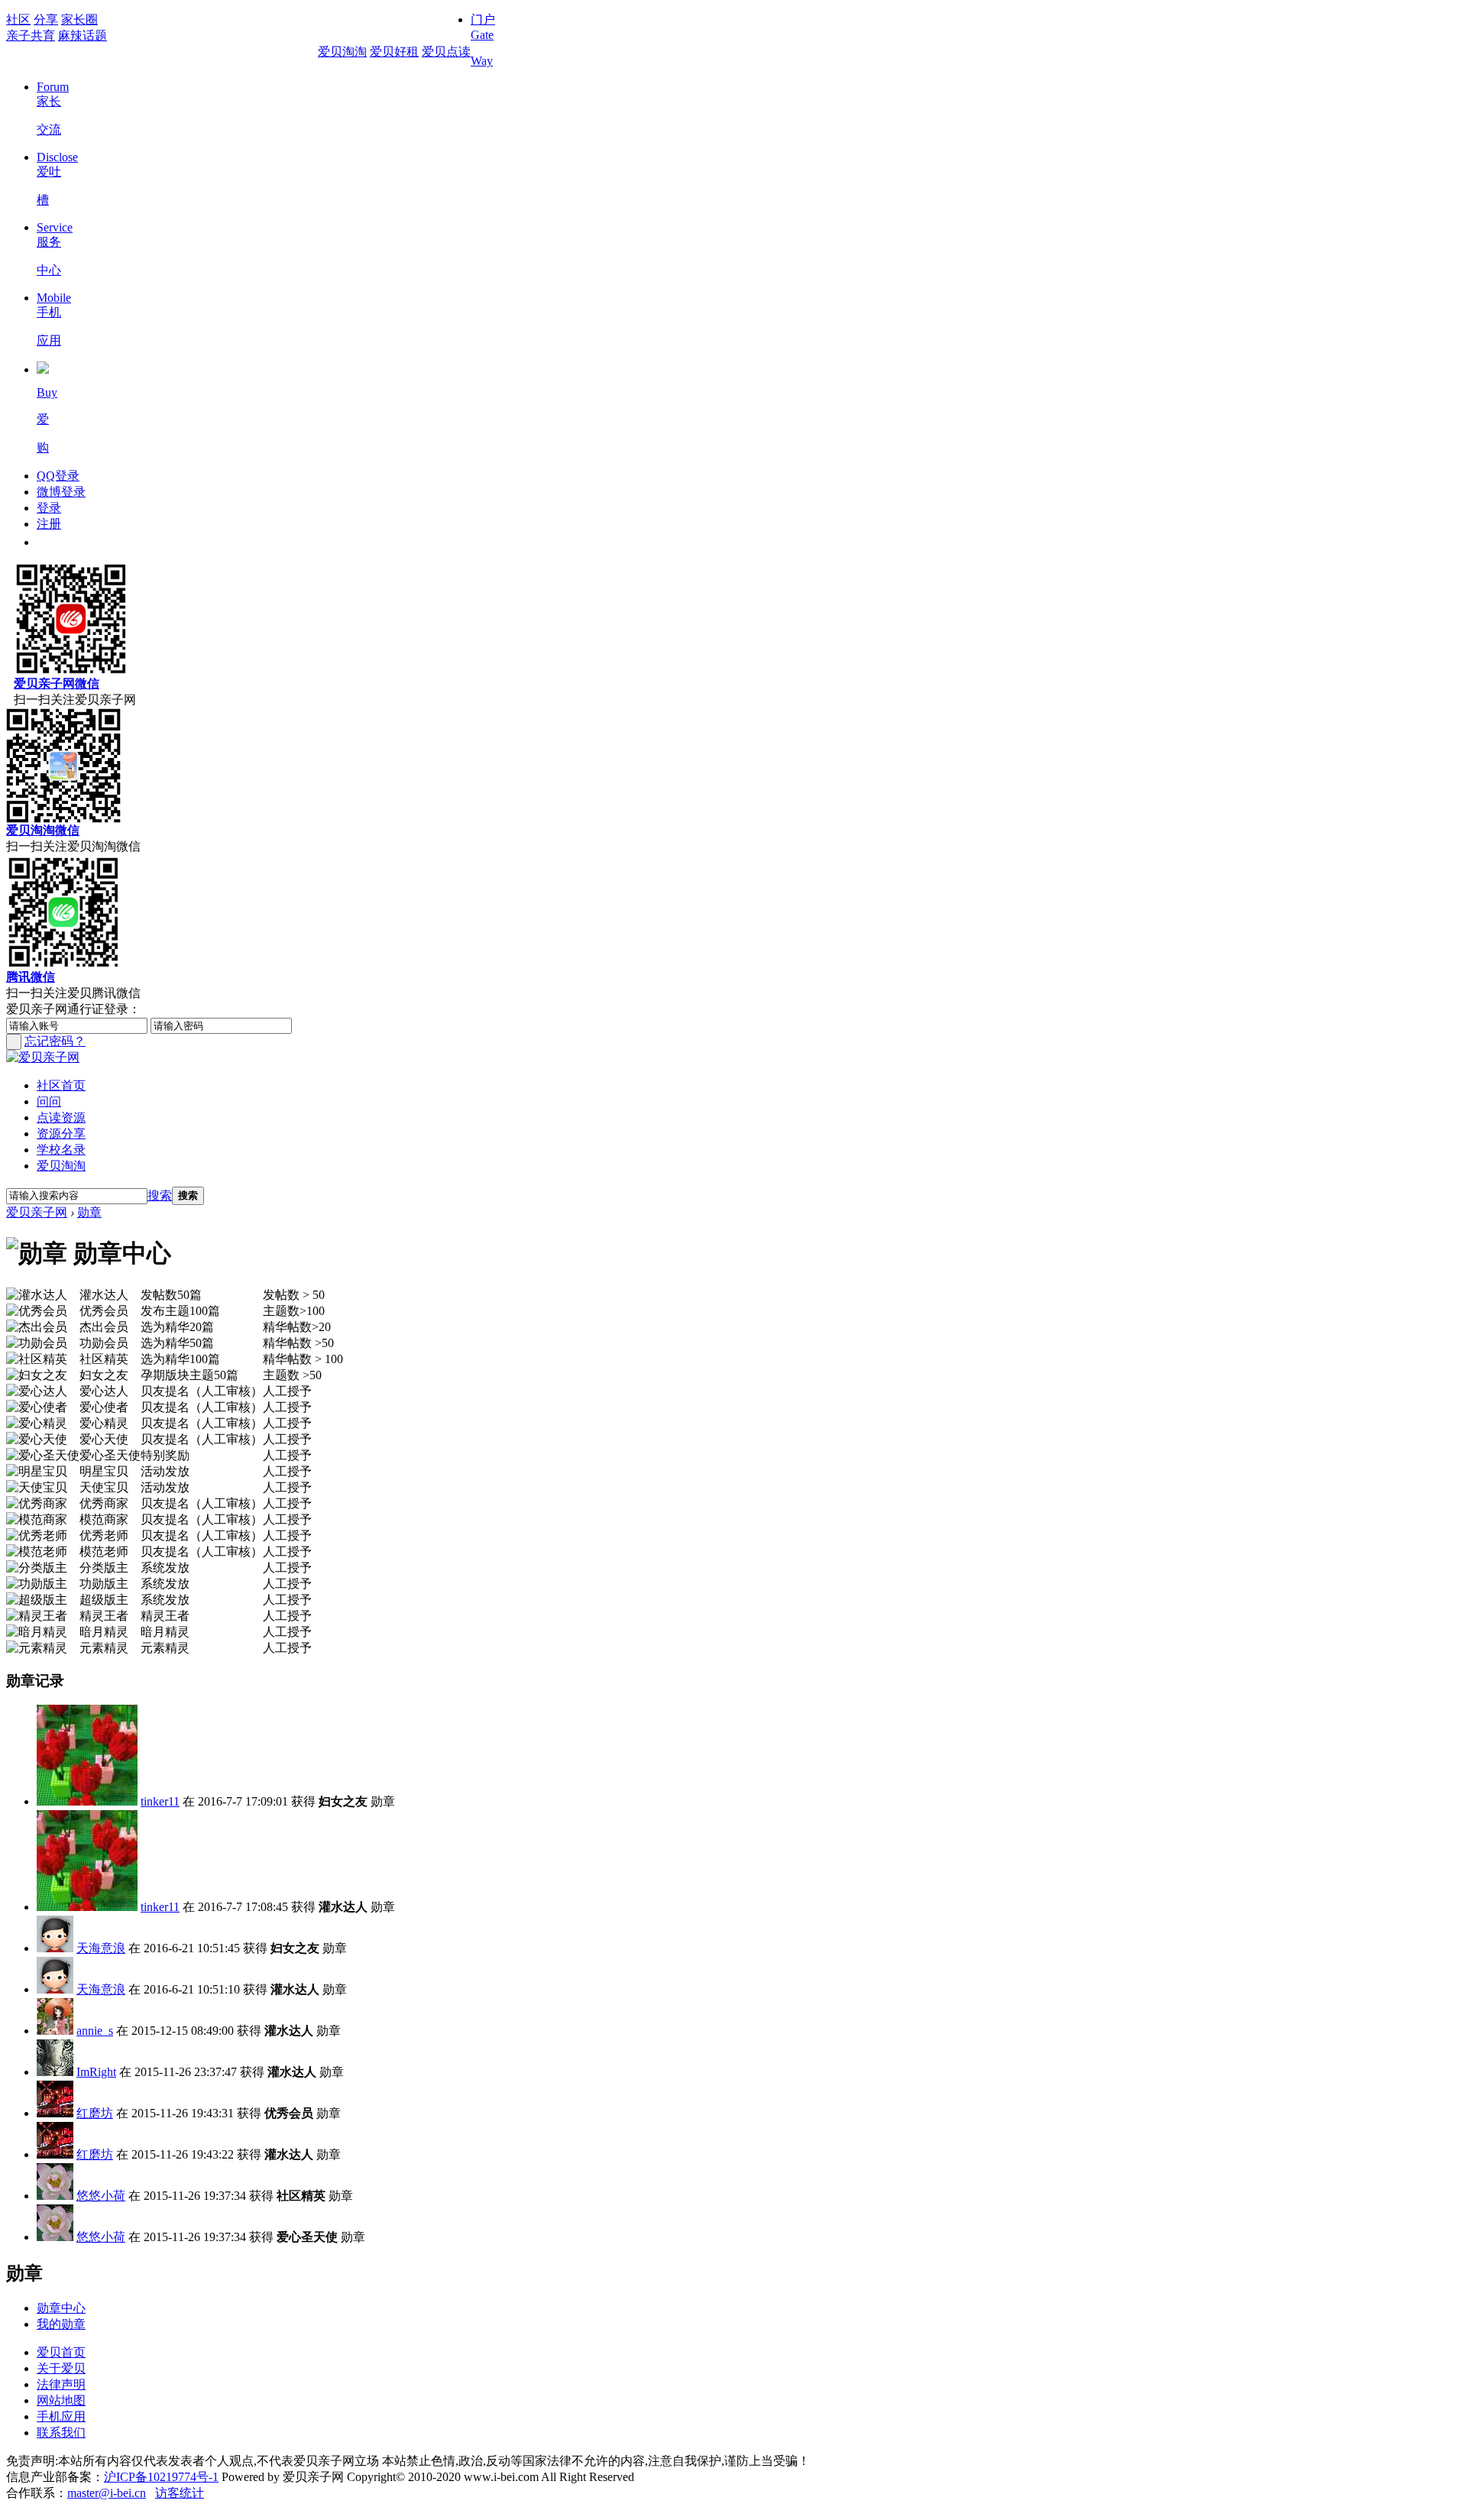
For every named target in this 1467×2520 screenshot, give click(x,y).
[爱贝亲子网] (43, 1057)
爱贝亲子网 (37, 1212)
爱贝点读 (446, 52)
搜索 (160, 1195)
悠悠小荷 (101, 2196)
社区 (18, 19)
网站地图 (61, 2400)
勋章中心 (61, 2308)
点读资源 (61, 1117)
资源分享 (61, 1134)
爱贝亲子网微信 (57, 683)
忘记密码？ (55, 1041)
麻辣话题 (83, 36)
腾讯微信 (31, 977)
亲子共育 (31, 36)
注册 (49, 524)
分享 (46, 19)
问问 (49, 1101)
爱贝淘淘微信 (43, 830)
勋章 (89, 1212)
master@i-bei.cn (107, 2493)
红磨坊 (95, 2113)
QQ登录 (58, 476)
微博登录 (61, 492)
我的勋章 (61, 2324)
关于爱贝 (61, 2368)
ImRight (96, 2072)
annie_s (95, 2031)
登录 (49, 508)
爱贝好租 (394, 52)
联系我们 (61, 2433)
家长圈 (79, 19)
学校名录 (61, 1150)
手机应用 (61, 2416)
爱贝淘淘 (342, 52)
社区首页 (61, 1085)
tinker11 (160, 1801)
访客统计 (180, 2493)
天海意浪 (101, 1948)
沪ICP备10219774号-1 (161, 2477)
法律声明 (61, 2384)
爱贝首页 (61, 2352)
